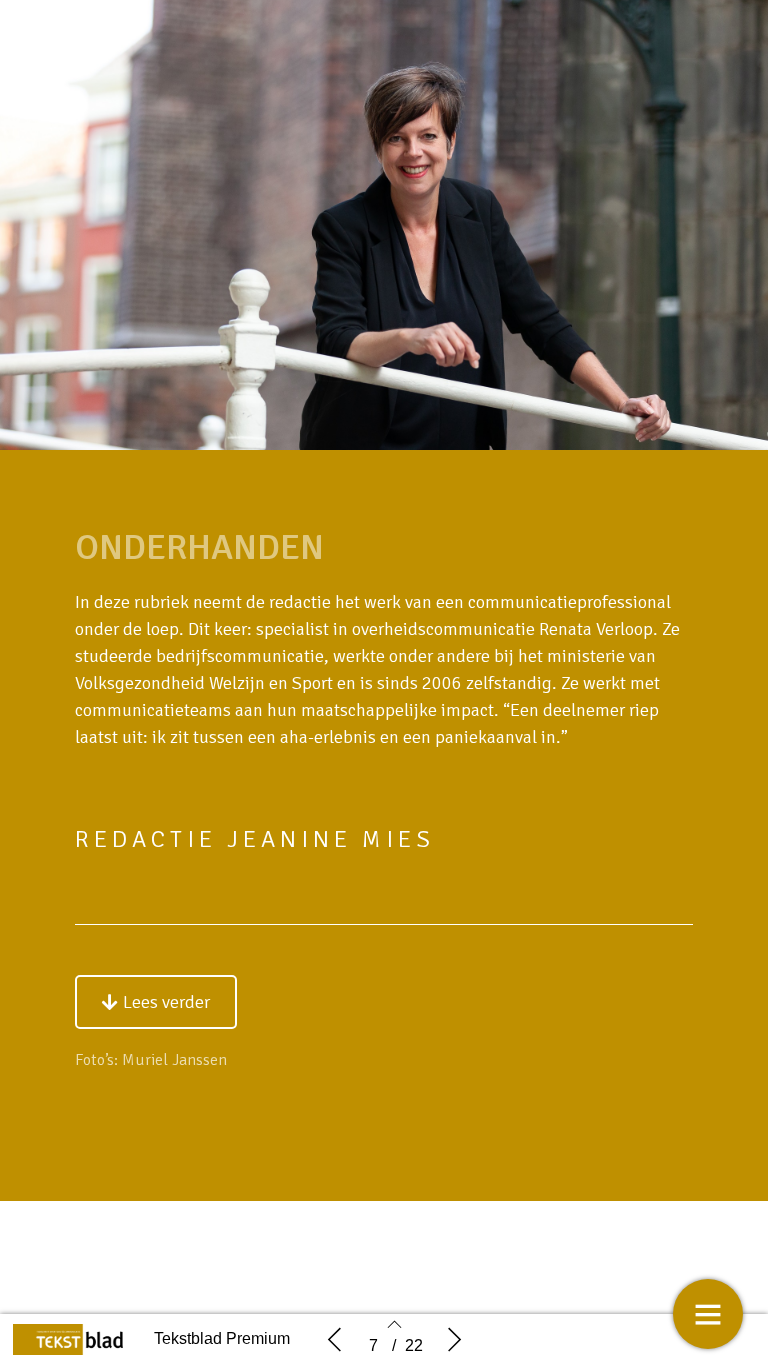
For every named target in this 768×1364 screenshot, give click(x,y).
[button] (156, 1002)
